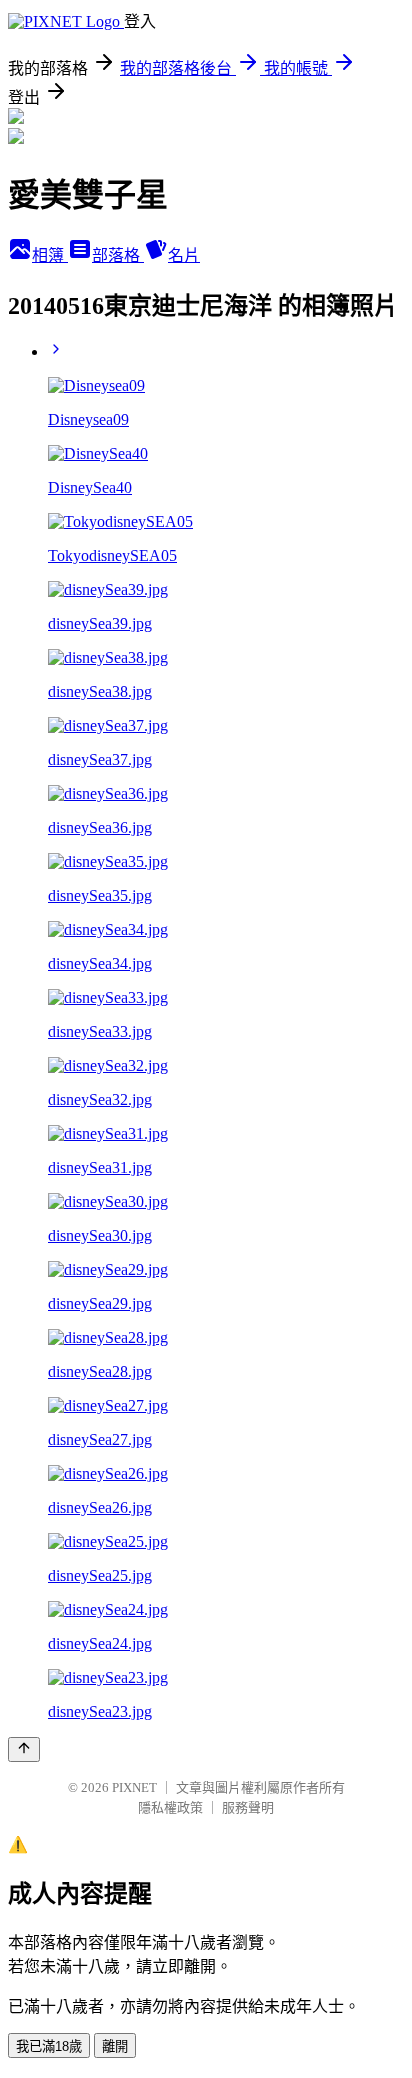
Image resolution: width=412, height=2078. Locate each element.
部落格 (118, 255)
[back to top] (24, 1749)
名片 (184, 255)
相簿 (50, 255)
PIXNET (134, 1787)
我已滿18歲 (49, 2046)
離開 (115, 2046)
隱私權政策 (170, 1807)
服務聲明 (248, 1807)
